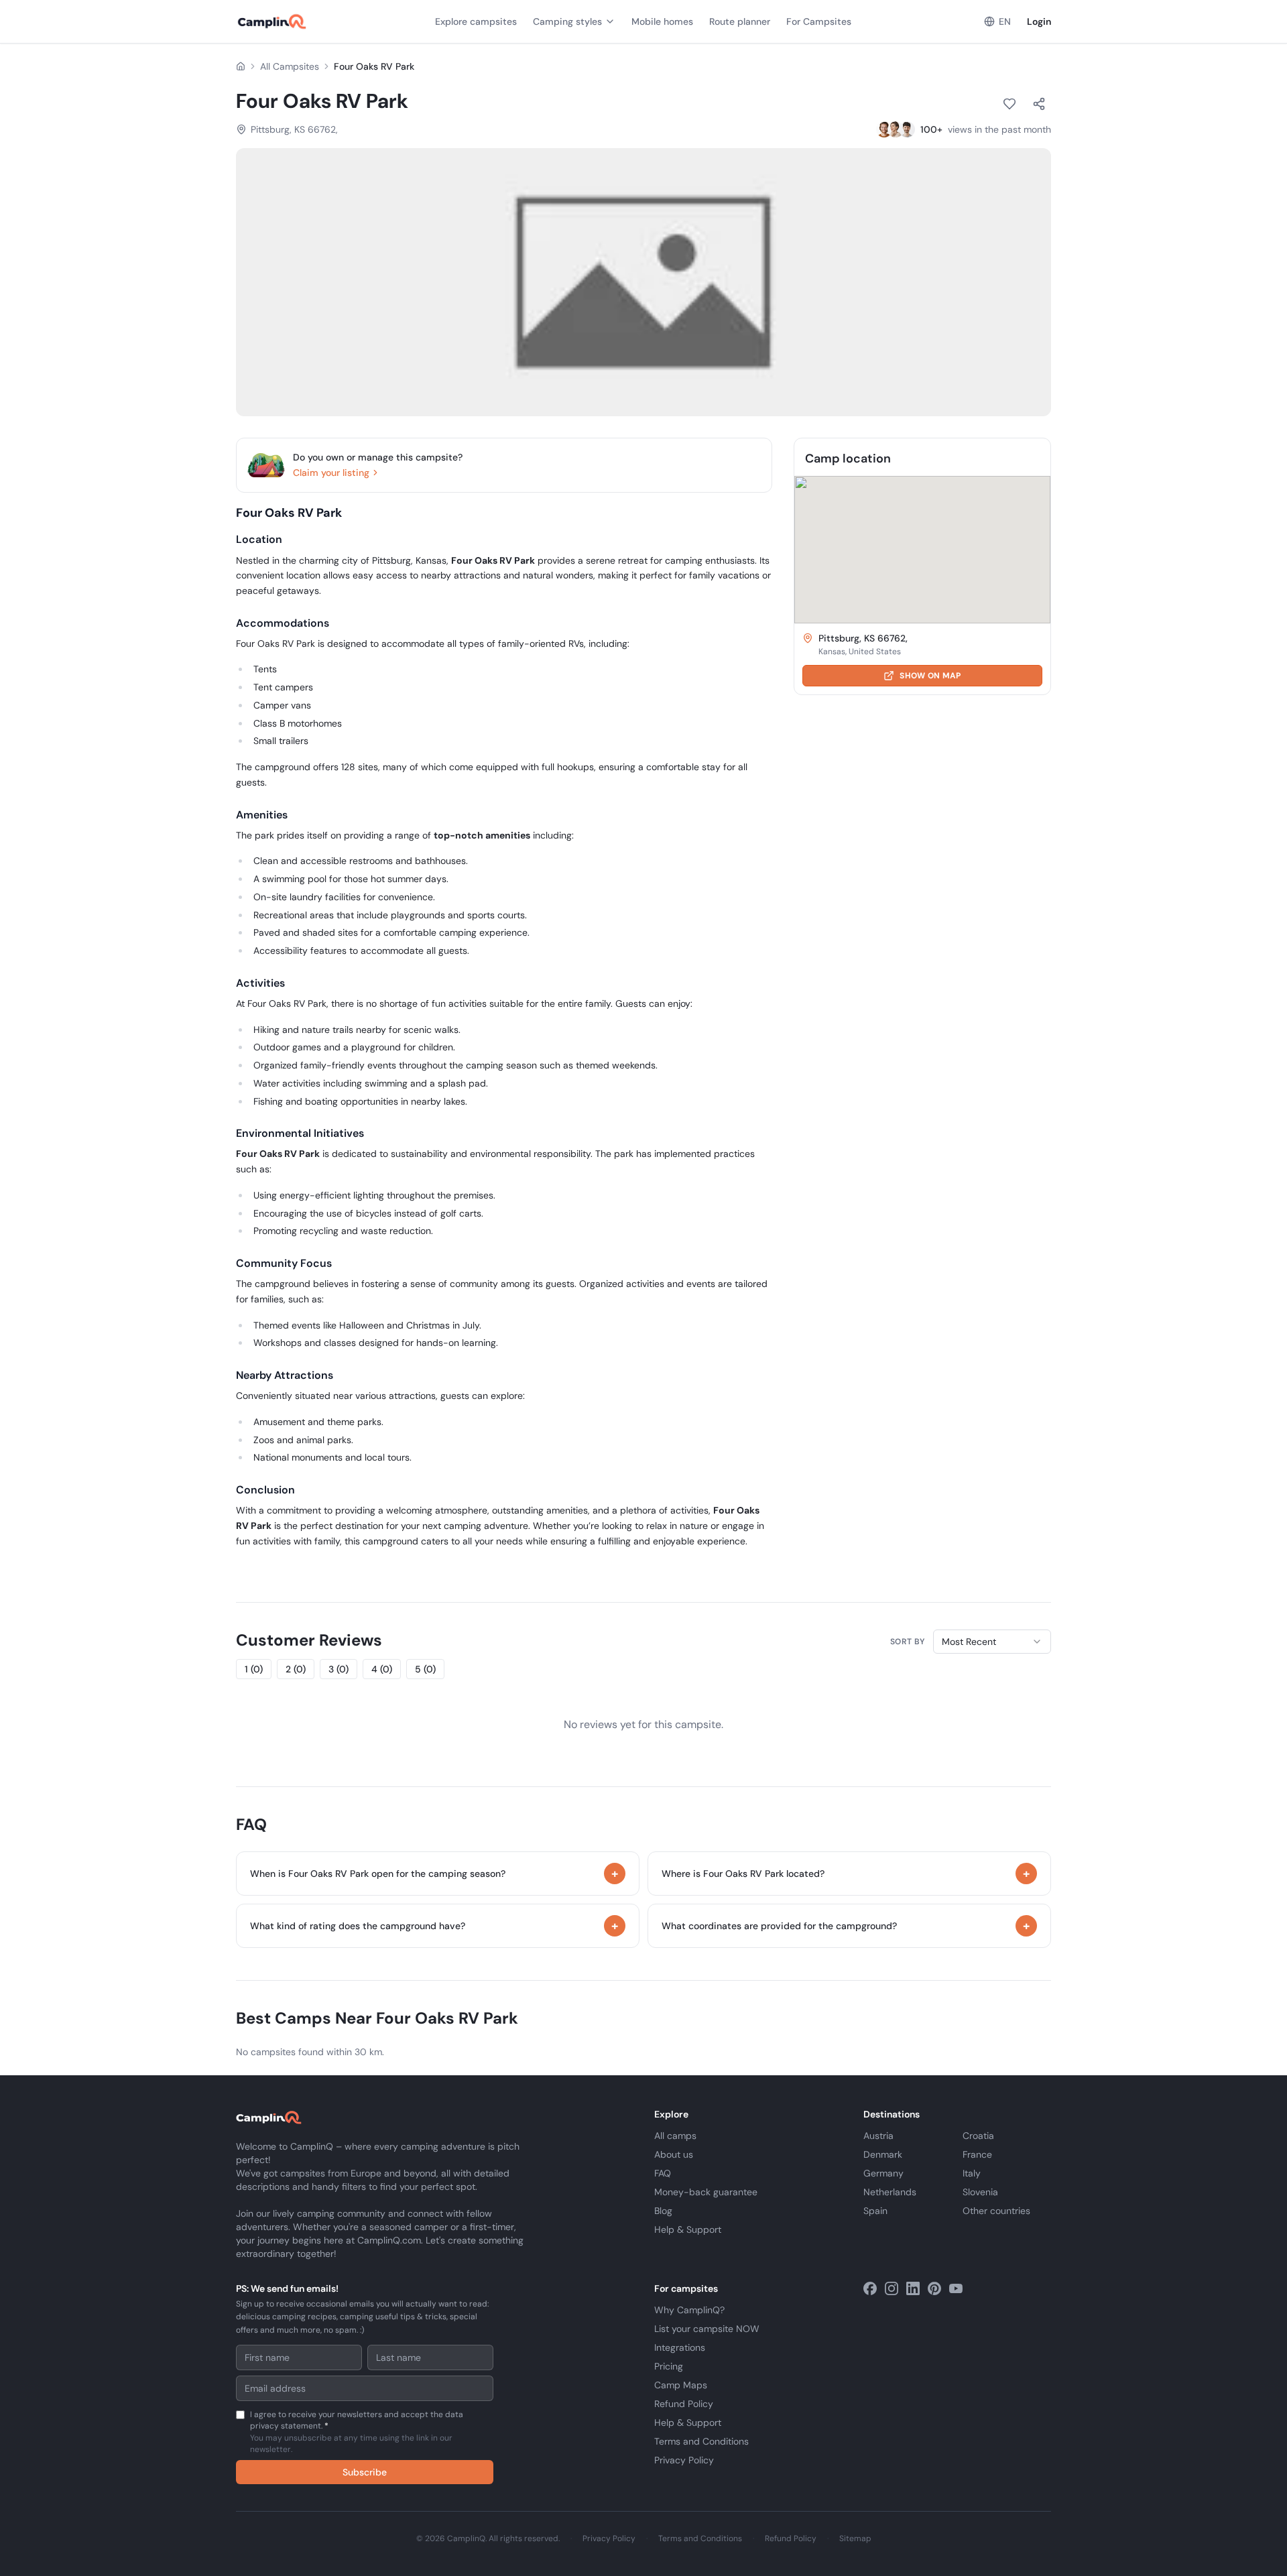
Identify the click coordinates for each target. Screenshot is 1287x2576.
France (977, 2154)
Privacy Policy (684, 2460)
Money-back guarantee (706, 2192)
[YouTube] (956, 2288)
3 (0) (339, 1669)
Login (1039, 21)
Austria (878, 2136)
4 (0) (382, 1669)
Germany (883, 2173)
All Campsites (290, 66)
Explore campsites (476, 21)
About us (674, 2154)
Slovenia (980, 2192)
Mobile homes (662, 21)
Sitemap (855, 2538)
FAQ (663, 2173)
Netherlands (890, 2192)
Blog (663, 2211)
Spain (875, 2211)
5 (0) (425, 1669)
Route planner (740, 21)
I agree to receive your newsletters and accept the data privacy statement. (357, 2432)
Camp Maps (681, 2385)
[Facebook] (870, 2288)
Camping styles (567, 21)
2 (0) (296, 1669)
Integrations (680, 2347)
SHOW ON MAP (930, 676)
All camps (675, 2136)
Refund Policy (684, 2404)
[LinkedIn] (913, 2288)
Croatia (978, 2136)
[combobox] (992, 1642)
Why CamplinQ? (689, 2310)
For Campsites (819, 21)
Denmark (883, 2154)
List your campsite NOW (707, 2329)
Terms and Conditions (701, 2441)
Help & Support (688, 2229)
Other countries (996, 2211)
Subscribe (365, 2472)
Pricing (669, 2366)
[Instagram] (892, 2288)
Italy (972, 2173)
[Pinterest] (934, 2288)
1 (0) (254, 1669)
